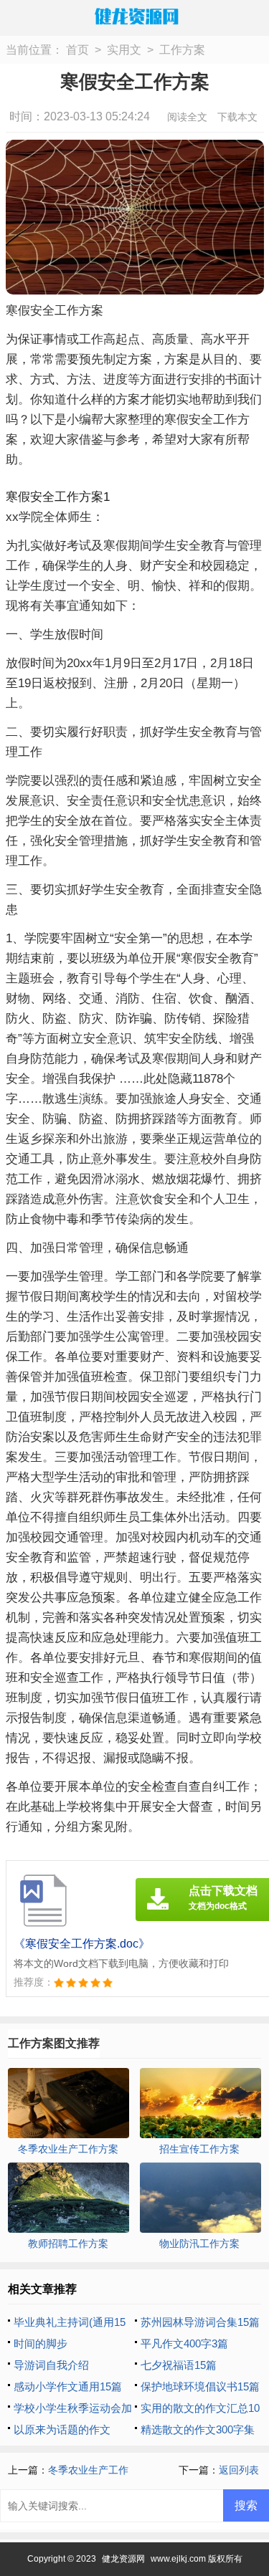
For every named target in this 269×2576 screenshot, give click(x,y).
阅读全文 (187, 117)
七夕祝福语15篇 (179, 2365)
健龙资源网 (123, 2559)
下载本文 (237, 117)
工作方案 (182, 50)
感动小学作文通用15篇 (68, 2386)
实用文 (124, 50)
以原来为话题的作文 (62, 2429)
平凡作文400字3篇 (184, 2343)
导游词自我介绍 (51, 2365)
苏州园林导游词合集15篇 (200, 2322)
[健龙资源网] (135, 16)
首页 (77, 50)
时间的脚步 (41, 2343)
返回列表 (239, 2470)
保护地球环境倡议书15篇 (200, 2386)
